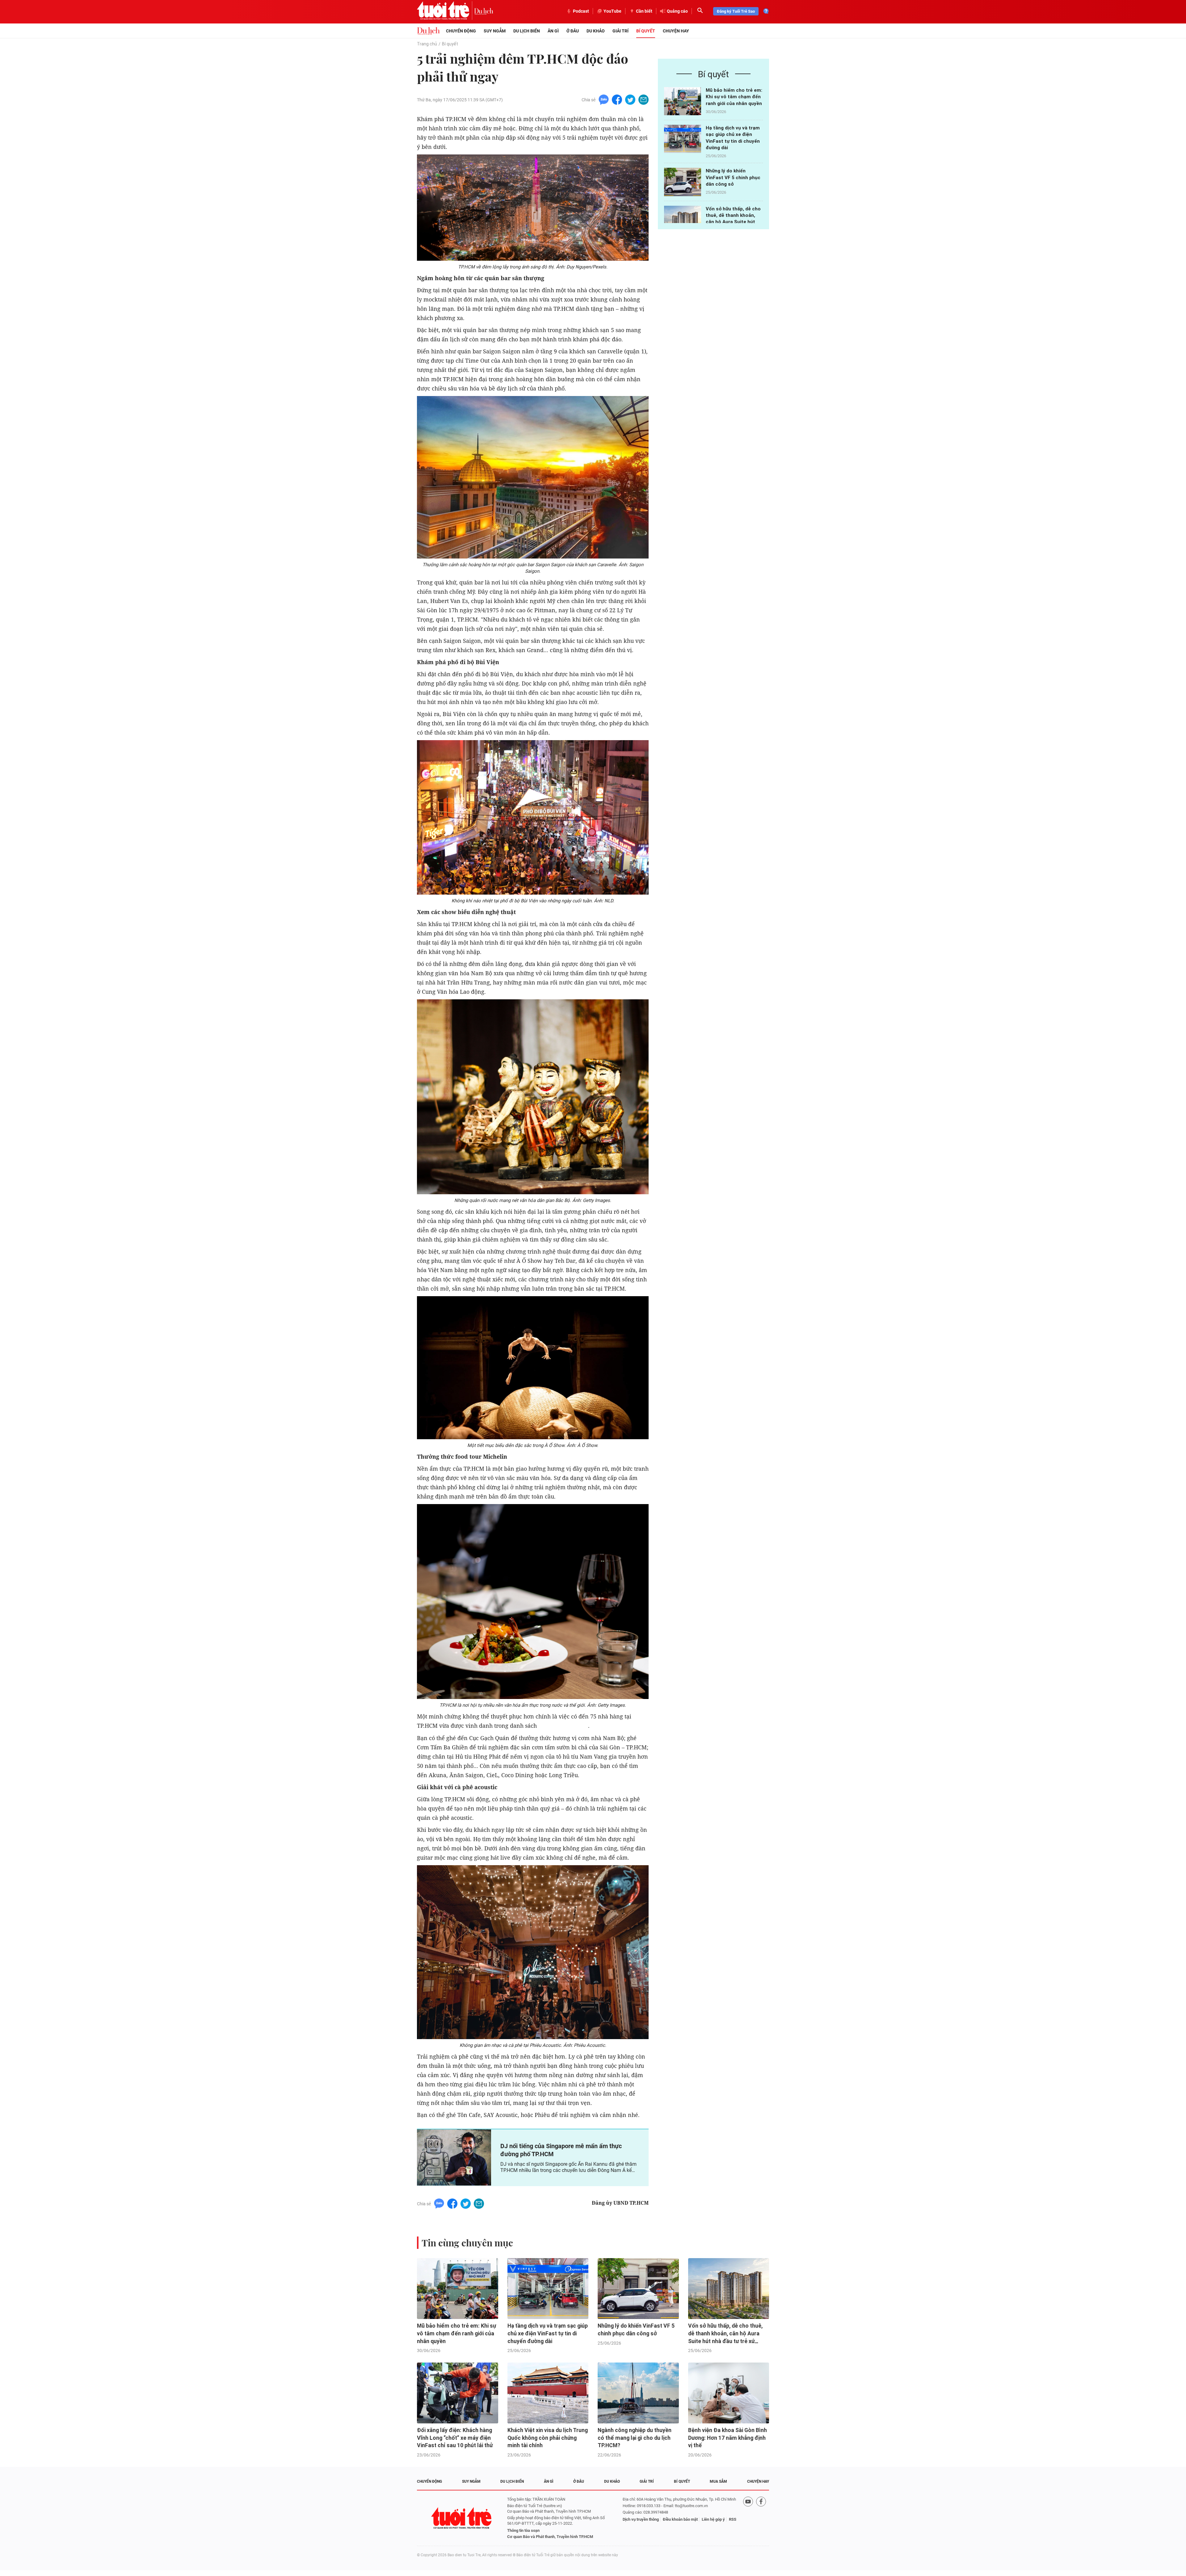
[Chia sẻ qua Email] (643, 99)
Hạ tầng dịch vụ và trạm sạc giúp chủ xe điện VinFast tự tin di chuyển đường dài (548, 2333)
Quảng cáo (677, 11)
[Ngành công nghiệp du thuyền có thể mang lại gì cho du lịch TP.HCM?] (638, 2393)
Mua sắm (718, 2481)
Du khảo (596, 31)
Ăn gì (553, 31)
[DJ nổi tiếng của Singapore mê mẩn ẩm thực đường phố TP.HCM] (454, 2157)
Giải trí (620, 31)
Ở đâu (573, 31)
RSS (733, 2519)
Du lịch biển (527, 31)
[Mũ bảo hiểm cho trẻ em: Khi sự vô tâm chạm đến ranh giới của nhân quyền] (683, 101)
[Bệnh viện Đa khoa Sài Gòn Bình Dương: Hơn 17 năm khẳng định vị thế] (729, 2393)
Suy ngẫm (495, 31)
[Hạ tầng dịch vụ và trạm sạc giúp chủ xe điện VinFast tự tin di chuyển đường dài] (683, 139)
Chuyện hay (676, 31)
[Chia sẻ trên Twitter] (630, 99)
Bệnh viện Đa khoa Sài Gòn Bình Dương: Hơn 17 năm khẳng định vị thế (728, 2438)
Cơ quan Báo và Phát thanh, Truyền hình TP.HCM (550, 2537)
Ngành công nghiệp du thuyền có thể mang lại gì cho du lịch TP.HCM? (635, 2438)
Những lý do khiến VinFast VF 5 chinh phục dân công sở (733, 177)
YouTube (612, 11)
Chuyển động (461, 31)
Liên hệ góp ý (713, 2519)
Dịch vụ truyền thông (641, 2519)
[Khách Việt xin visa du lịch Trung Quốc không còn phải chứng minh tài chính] (548, 2393)
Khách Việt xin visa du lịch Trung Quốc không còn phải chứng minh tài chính (548, 2438)
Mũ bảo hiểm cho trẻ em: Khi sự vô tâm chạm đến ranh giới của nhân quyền (734, 97)
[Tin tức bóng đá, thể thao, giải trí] (428, 31)
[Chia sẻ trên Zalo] (604, 99)
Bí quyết (646, 31)
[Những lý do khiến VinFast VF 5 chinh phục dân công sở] (683, 182)
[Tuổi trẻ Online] (462, 2518)
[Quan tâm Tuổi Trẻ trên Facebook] (761, 2518)
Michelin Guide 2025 (563, 1726)
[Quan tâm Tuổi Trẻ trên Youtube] (748, 2518)
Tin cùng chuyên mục (467, 2243)
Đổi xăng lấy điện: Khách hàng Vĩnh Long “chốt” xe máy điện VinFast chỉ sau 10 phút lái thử (455, 2438)
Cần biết (644, 11)
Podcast (581, 11)
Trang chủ (427, 44)
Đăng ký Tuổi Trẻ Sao (736, 11)
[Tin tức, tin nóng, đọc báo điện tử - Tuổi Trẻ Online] (446, 11)
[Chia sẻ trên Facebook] (617, 99)
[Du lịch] (484, 11)
